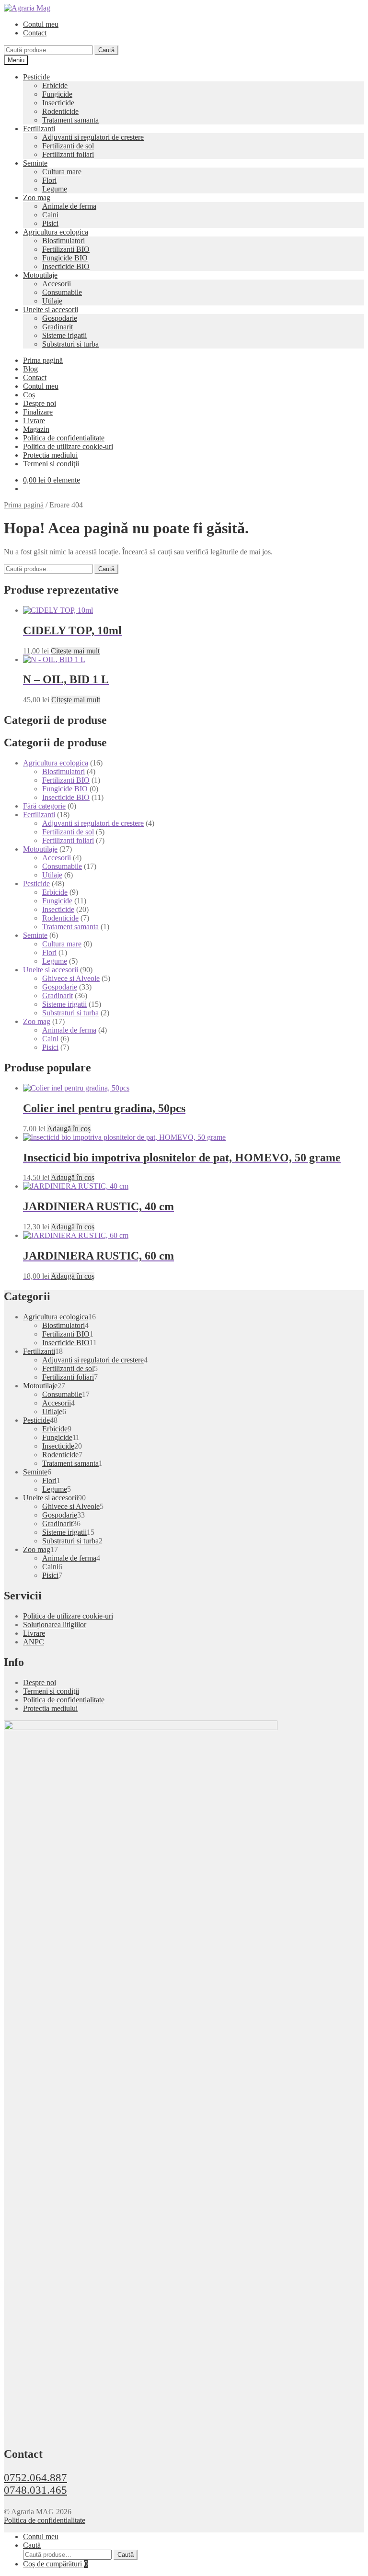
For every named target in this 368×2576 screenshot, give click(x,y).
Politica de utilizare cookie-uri (68, 446)
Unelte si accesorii (51, 309)
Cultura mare (62, 172)
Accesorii (57, 284)
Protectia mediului (50, 455)
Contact (35, 33)
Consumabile (62, 292)
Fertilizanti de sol (68, 146)
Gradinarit (57, 327)
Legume (55, 189)
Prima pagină (43, 360)
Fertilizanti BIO (66, 249)
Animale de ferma (69, 206)
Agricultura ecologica (56, 232)
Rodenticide (60, 111)
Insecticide (58, 103)
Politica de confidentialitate (64, 438)
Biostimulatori (63, 241)
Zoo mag (37, 197)
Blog (30, 369)
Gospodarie (60, 318)
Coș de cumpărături (55, 2564)
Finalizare (38, 412)
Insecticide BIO (66, 266)
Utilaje (52, 301)
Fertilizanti (39, 129)
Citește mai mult (75, 651)
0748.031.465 (35, 2490)
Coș (29, 395)
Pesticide (36, 77)
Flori (49, 180)
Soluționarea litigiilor (55, 1625)
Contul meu (41, 24)
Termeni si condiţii (51, 464)
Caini (50, 215)
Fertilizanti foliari (68, 154)
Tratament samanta (70, 120)
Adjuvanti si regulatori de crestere (93, 137)
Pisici (50, 223)
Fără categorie (44, 806)
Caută (106, 50)
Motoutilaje (40, 275)
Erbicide (55, 85)
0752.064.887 (35, 2478)
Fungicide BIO (65, 258)
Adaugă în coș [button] (69, 1129)
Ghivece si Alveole (71, 978)
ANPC (34, 1642)
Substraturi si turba (70, 344)
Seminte (35, 163)
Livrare (34, 421)
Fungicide (57, 94)
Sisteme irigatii (64, 335)
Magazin (36, 429)
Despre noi (40, 403)
